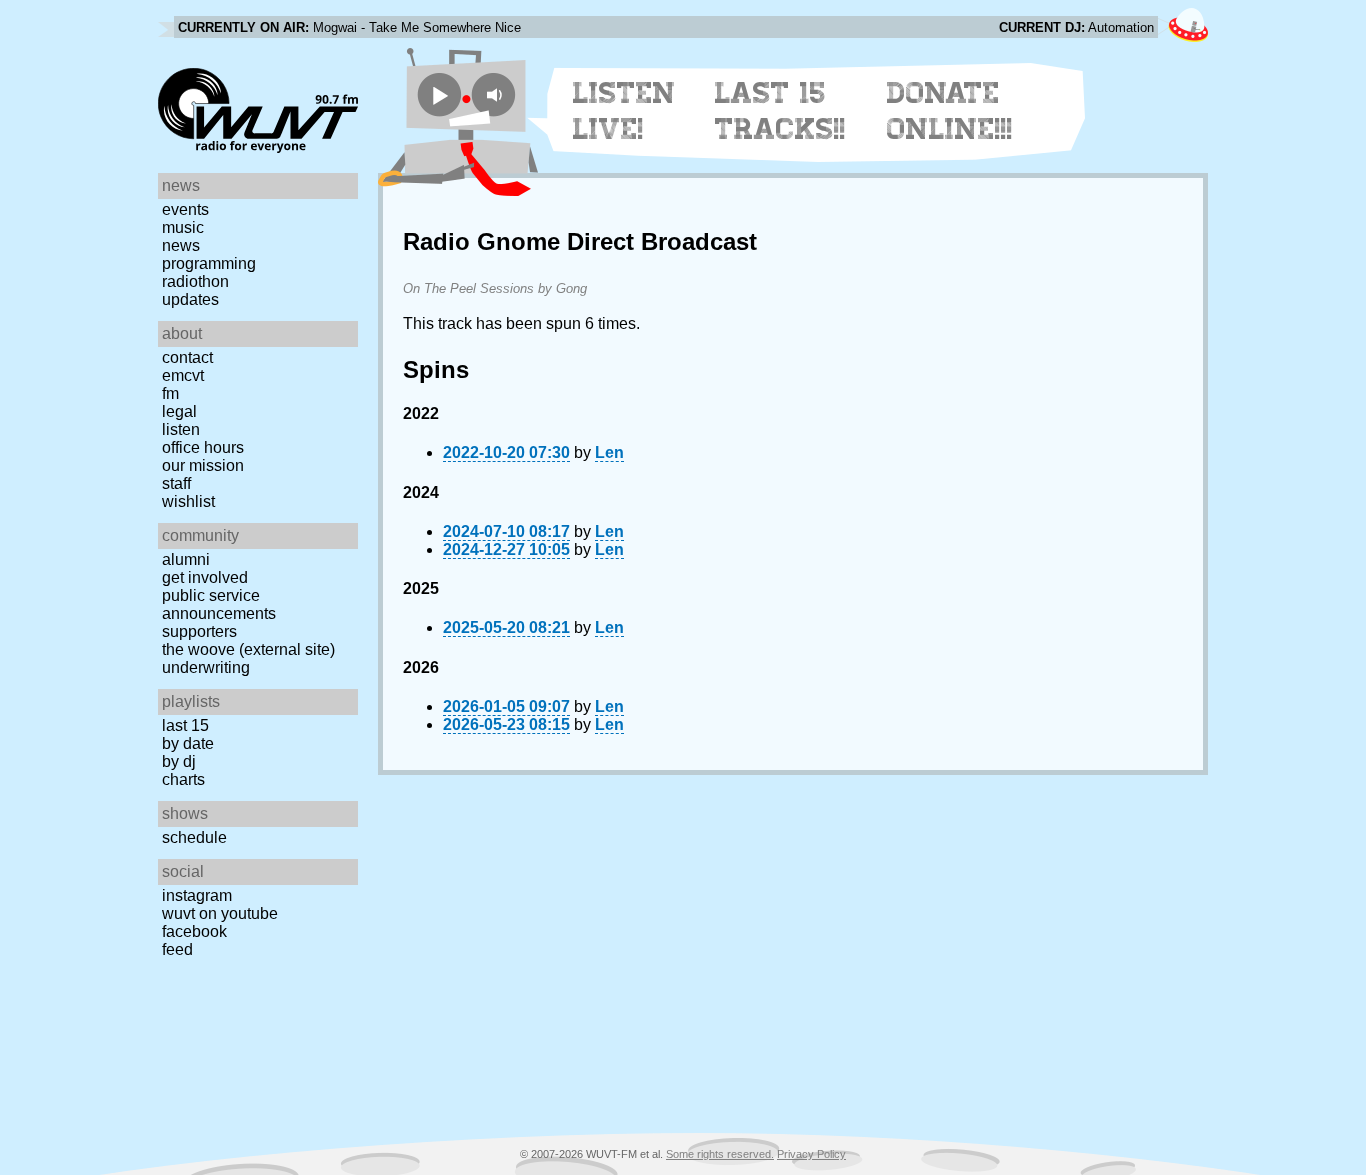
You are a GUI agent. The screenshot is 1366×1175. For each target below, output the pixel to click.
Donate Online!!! (950, 111)
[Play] (439, 94)
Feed (177, 949)
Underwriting (206, 667)
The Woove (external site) (248, 649)
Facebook (194, 931)
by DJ (179, 761)
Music (183, 227)
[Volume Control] (496, 94)
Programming (209, 263)
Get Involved (205, 577)
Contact (187, 357)
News (181, 245)
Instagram (197, 895)
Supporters (199, 631)
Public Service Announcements (219, 604)
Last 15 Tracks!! (780, 111)
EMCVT (183, 375)
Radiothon (195, 281)
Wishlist (188, 501)
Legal (179, 411)
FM (170, 393)
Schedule (194, 837)
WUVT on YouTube (220, 913)
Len (609, 452)
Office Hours (203, 447)
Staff (176, 483)
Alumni (186, 559)
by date (188, 743)
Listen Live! (624, 111)
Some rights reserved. (720, 1154)
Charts (183, 779)
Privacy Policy (811, 1154)
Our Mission (203, 465)
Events (185, 209)
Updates (190, 299)
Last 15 (185, 725)
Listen (181, 429)
